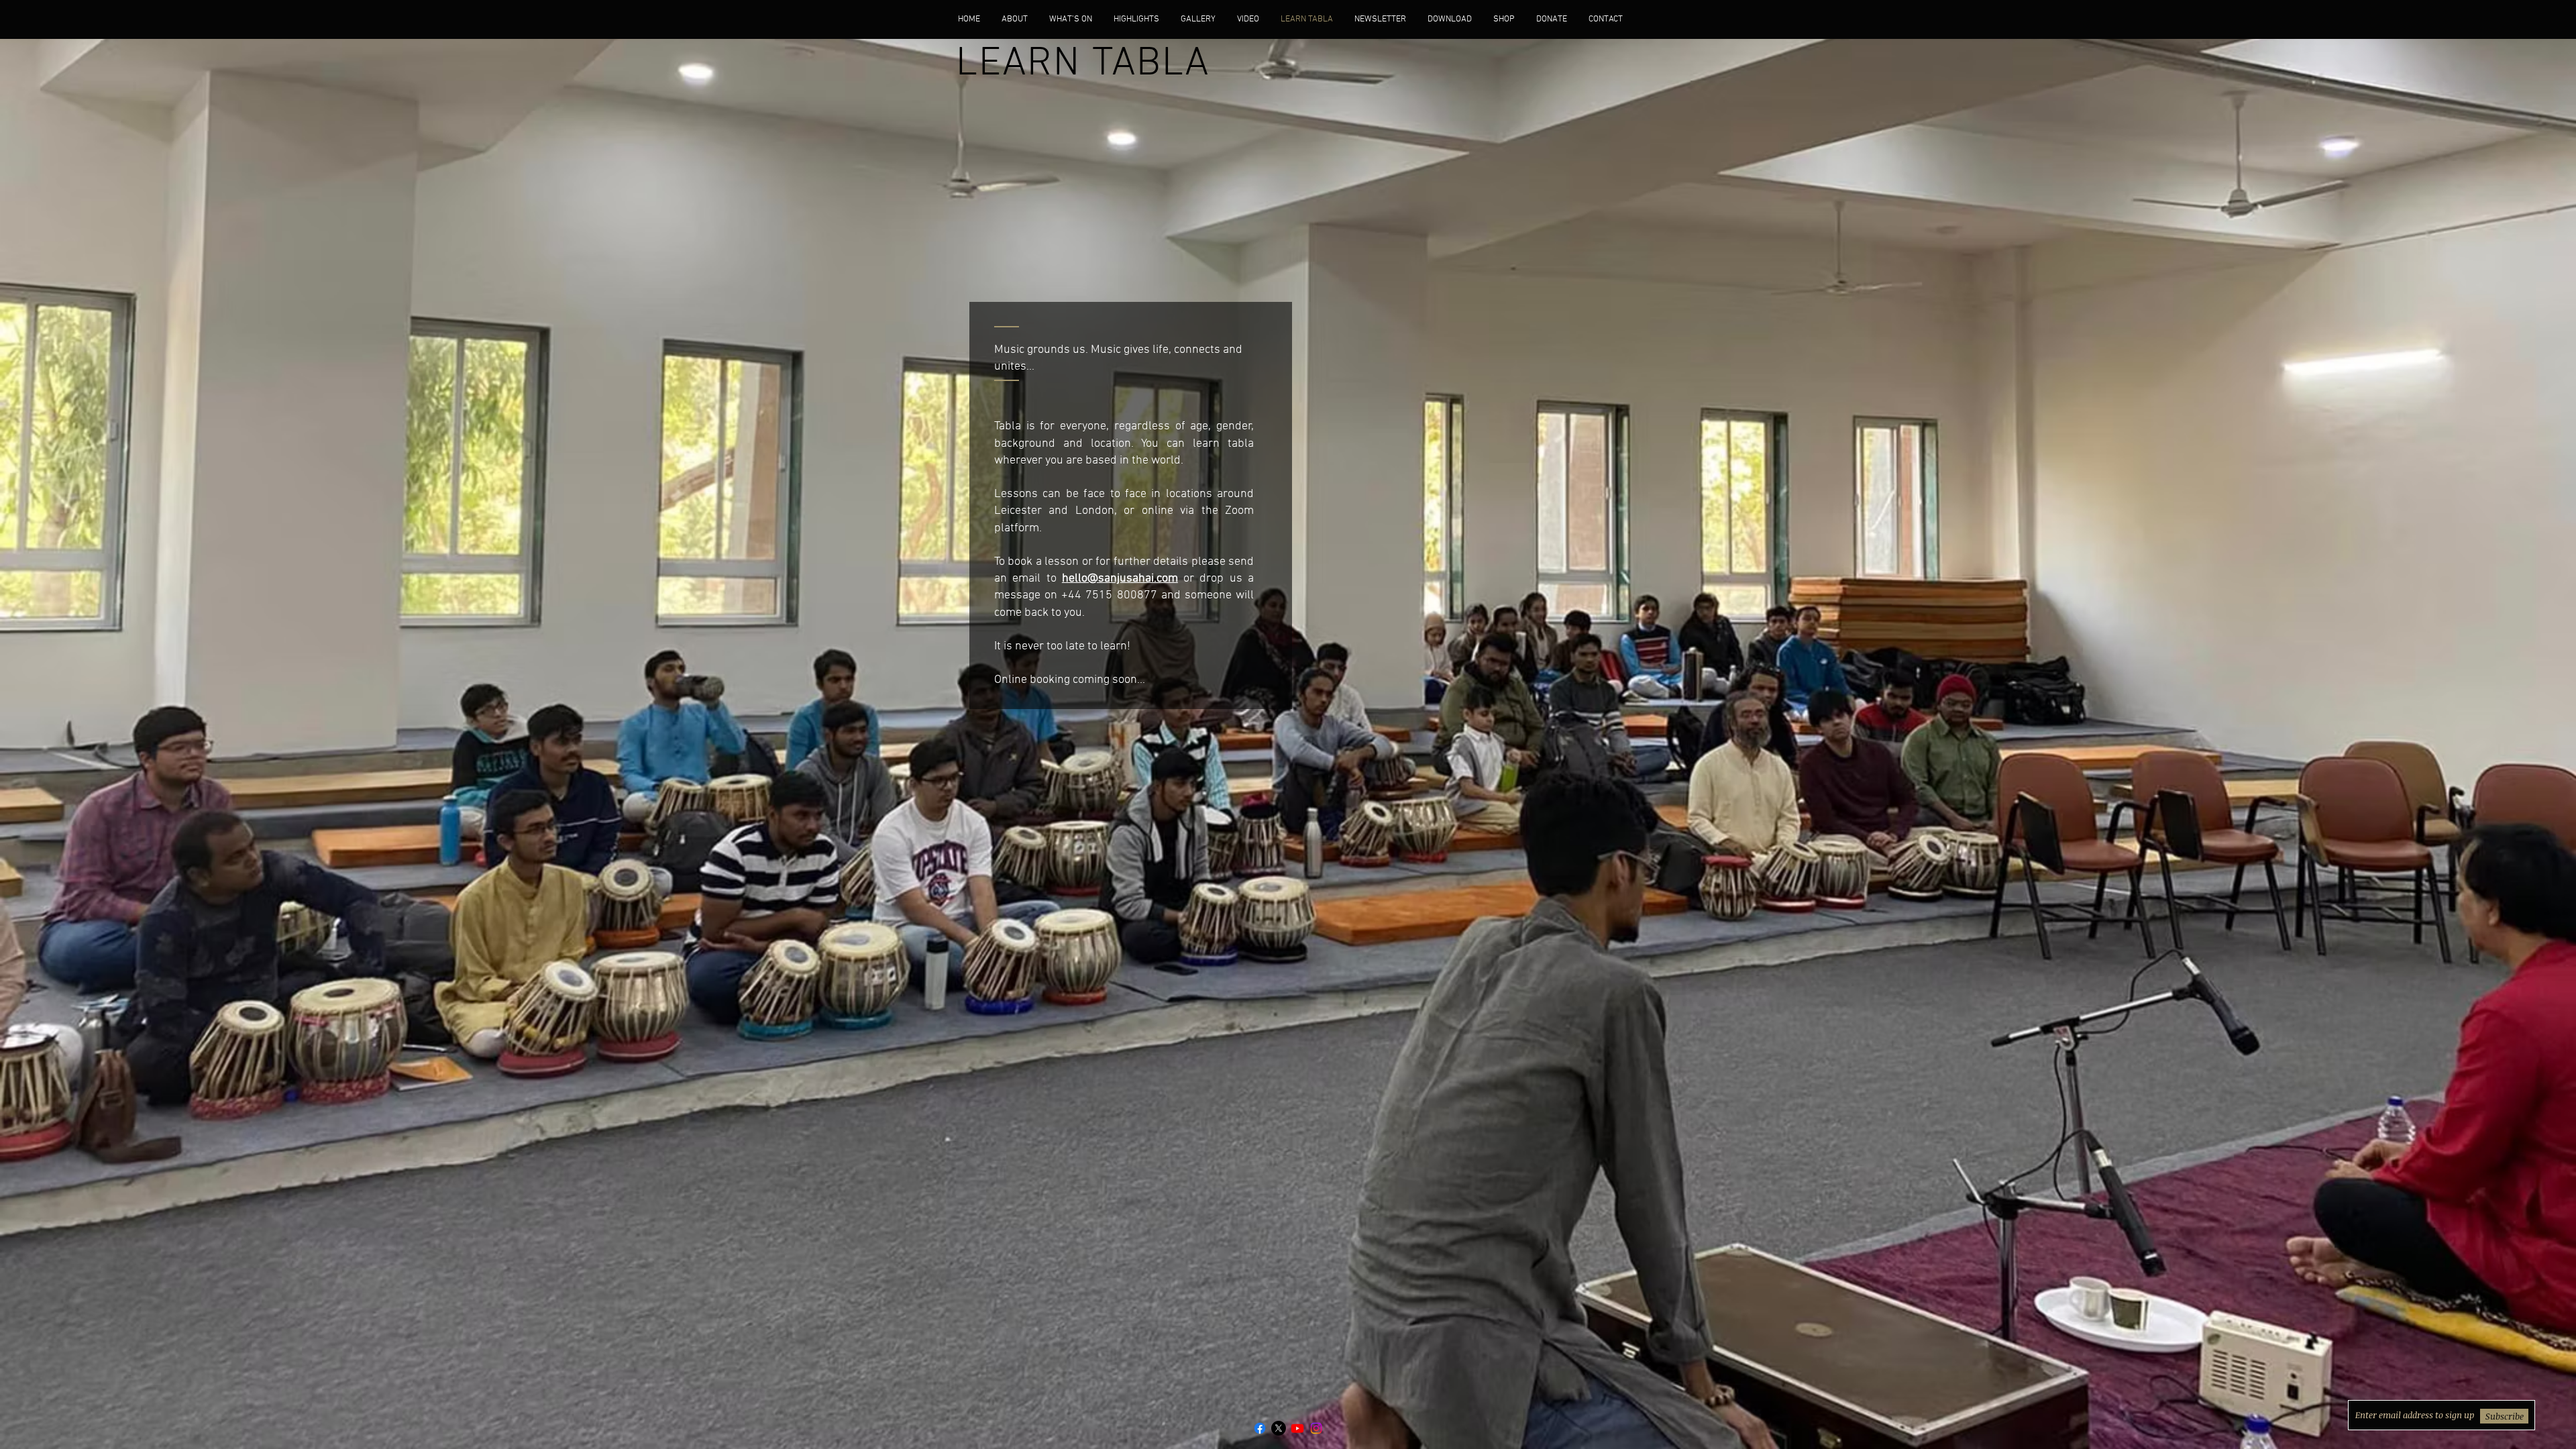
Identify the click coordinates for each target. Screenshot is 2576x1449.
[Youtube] (1297, 1428)
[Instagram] (1316, 1428)
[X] (1279, 1428)
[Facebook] (1260, 1428)
